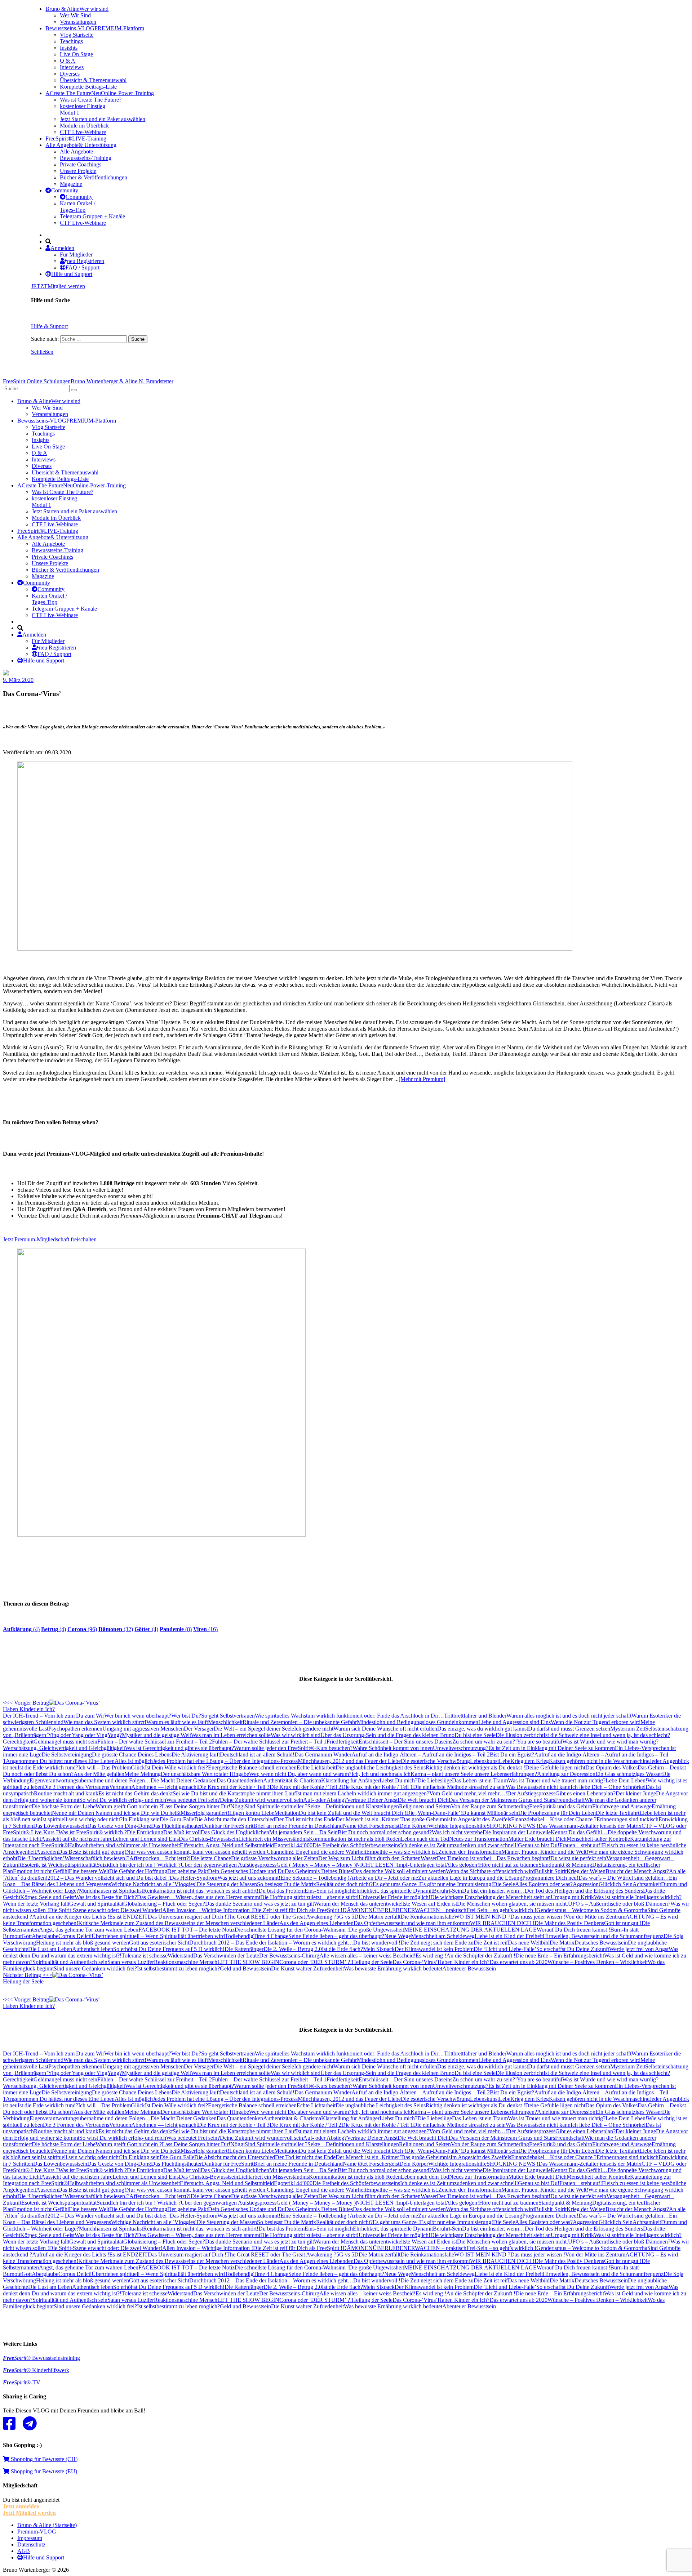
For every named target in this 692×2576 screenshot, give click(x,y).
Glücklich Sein (616, 1884)
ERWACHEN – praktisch (437, 1910)
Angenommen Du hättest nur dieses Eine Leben (60, 1761)
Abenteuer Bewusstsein (469, 1968)
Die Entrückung (145, 1832)
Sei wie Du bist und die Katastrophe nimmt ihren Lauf (234, 1793)
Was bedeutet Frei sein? (193, 1800)
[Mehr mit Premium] (422, 1079)
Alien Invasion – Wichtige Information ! (208, 1910)
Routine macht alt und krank (66, 1793)
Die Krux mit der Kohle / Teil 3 (234, 1787)
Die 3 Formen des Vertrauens (76, 1787)
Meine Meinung (143, 1774)
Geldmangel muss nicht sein (65, 1742)
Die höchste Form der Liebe (64, 1806)
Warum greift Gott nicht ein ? (129, 1806)
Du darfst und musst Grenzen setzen (569, 1729)
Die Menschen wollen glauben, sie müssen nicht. (513, 1904)
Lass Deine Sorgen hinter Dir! (196, 1806)
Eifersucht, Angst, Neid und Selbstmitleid (227, 1845)
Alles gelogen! (462, 1865)
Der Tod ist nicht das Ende (305, 1819)
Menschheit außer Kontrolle (598, 1839)
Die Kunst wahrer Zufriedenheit (307, 1968)
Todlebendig (239, 1936)
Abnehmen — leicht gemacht (165, 1787)
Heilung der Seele (372, 1962)
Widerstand (180, 1956)
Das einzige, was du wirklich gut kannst (483, 1729)
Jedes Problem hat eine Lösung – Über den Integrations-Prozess (225, 1761)
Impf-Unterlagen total (421, 1865)
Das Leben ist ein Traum (480, 1780)
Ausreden (47, 1852)
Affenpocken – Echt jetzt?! (160, 1858)
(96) (82, 1629)
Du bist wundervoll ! (377, 1943)
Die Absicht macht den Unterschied (235, 1819)
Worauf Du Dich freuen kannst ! (573, 1930)
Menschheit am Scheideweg (443, 1936)
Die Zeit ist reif (491, 1943)
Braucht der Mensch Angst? (637, 1871)
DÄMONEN (358, 1910)
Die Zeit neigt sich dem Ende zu (437, 1943)
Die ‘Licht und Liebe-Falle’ (505, 1949)
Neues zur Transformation (479, 1839)
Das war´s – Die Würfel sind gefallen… (624, 1878)
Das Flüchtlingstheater (176, 1826)
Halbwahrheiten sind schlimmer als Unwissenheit (124, 1845)
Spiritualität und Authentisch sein (70, 1962)
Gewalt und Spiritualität (96, 1904)
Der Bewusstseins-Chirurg (289, 1956)
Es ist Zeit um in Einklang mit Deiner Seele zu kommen (552, 1748)
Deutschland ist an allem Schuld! (257, 1754)
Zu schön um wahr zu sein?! (485, 1742)
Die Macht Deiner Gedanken (184, 1780)
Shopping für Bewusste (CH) (43, 2459)
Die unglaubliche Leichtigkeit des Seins (381, 1767)
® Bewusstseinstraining (41, 2358)
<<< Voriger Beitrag (29, 1706)
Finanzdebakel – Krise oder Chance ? (554, 1819)
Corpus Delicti (75, 1936)
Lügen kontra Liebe (252, 1813)
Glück (138, 1767)
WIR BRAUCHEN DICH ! (502, 1923)
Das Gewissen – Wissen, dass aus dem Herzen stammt (199, 1897)
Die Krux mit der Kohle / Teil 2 (305, 1787)
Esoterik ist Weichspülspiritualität (59, 1865)
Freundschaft (570, 1800)
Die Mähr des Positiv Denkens (569, 1923)
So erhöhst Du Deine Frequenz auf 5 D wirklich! (169, 1949)
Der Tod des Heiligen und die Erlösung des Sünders (584, 1891)
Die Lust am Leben (50, 1949)
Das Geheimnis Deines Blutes (319, 1871)
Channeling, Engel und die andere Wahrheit (316, 1852)
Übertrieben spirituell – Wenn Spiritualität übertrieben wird (158, 1936)
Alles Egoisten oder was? (544, 1884)
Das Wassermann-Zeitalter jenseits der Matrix (590, 1826)
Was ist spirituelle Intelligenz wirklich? (638, 1897)
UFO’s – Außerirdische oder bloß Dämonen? (619, 1904)
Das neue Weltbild (529, 1943)
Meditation (287, 1813)
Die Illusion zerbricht (520, 1735)
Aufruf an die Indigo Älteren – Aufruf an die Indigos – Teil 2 (421, 1754)
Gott (27, 1936)
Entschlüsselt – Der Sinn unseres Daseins (405, 1742)
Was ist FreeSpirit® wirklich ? (93, 1832)
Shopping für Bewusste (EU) (43, 2471)
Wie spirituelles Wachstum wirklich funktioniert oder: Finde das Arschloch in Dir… (349, 1716)
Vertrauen (120, 1787)
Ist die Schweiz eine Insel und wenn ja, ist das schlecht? (607, 1735)
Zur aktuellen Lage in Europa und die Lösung (470, 1878)
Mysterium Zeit (628, 1729)
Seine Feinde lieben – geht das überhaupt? (336, 1936)
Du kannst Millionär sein (490, 1813)
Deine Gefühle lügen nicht (555, 1767)
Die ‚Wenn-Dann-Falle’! (434, 1813)
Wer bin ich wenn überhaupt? (138, 1716)
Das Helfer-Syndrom (194, 1878)
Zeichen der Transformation (470, 1852)
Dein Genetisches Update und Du (246, 1871)
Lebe (505, 1761)
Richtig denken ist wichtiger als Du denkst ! (475, 1767)
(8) (176, 1629)
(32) (116, 1629)
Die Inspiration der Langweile (517, 1832)
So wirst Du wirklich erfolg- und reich (123, 1800)
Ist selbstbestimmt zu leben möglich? (178, 1968)
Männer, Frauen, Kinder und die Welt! (545, 1852)
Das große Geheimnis (426, 1819)
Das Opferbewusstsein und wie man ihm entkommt (412, 1923)
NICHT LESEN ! (376, 1865)
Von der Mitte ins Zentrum (595, 1917)
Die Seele (504, 1884)
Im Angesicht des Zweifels (481, 1819)
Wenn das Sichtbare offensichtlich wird (490, 1871)
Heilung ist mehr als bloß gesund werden (83, 1943)
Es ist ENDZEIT (128, 1917)
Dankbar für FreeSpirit (228, 1826)
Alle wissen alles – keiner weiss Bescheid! (367, 1956)
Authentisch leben (93, 1949)
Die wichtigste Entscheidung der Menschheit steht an (491, 1897)
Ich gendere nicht (314, 1729)
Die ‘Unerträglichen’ (41, 1858)
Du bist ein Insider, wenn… (493, 1891)
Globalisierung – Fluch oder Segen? (164, 1904)
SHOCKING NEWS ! (513, 1826)
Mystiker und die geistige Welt (156, 1735)
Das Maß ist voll (182, 1832)
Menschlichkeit (225, 1722)
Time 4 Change (271, 1936)
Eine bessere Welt (89, 1871)
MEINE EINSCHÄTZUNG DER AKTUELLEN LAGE (470, 1930)
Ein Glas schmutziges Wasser (629, 1774)
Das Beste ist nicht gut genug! (92, 1852)
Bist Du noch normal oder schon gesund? (385, 1832)
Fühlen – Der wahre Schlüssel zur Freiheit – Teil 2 (155, 1742)
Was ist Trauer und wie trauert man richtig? (557, 1780)
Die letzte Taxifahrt (618, 1813)
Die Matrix (562, 1943)
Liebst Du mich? (398, 1780)
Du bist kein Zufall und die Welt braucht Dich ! (352, 1813)
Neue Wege (398, 1936)
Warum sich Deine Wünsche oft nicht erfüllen (385, 1729)
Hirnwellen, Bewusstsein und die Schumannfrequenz (603, 1936)
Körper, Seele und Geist (47, 1897)
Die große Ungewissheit (376, 1930)
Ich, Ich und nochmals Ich (381, 1774)
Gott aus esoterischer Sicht (159, 1943)
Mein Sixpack (379, 1949)
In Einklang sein (141, 1819)
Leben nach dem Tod (425, 1839)
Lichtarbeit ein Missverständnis (274, 1839)
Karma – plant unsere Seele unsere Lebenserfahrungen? (474, 1774)
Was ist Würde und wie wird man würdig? (610, 1742)
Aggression (586, 1884)
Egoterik (284, 1845)
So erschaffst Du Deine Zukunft (573, 1949)
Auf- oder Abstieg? (325, 1800)
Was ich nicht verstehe (457, 1832)
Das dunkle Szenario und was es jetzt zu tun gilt (259, 1904)
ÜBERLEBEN (390, 1910)
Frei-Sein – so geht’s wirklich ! (501, 1910)
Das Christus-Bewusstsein (209, 1839)
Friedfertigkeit (343, 1742)
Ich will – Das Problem (105, 1767)
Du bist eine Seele (475, 1735)
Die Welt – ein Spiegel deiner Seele (254, 1729)
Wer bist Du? (186, 1716)
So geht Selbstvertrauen (228, 1716)
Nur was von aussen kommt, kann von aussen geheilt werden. (196, 1852)
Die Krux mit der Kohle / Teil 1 (377, 1787)
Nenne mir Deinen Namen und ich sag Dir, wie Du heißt (116, 1813)
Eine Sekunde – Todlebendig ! (315, 1878)
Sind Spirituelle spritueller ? (276, 1806)
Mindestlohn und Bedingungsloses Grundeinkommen (418, 1722)
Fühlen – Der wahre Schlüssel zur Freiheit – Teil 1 (269, 1742)
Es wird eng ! (431, 1956)
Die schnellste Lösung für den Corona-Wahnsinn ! (292, 1930)
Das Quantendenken (240, 1780)
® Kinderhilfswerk (36, 2370)
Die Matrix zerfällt (380, 1917)
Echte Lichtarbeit (316, 1767)
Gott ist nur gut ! (623, 1923)
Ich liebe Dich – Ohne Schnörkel (608, 1787)
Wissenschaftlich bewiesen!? (97, 1858)
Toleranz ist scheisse (145, 1956)
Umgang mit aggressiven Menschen (143, 1729)
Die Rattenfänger (244, 1949)
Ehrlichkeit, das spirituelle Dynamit (393, 1891)
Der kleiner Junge (636, 1793)
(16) (205, 1629)
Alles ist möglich (134, 1761)
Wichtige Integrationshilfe (457, 1826)
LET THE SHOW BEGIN (248, 1962)
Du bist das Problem (281, 1891)
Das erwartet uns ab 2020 (518, 1962)
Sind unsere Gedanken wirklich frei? (95, 1968)
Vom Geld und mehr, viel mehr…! (468, 1793)
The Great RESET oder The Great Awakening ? (281, 1917)
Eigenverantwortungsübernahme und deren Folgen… (90, 1780)
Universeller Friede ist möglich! (394, 1897)
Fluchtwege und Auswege (622, 1806)
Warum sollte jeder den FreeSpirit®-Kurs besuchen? (293, 1748)
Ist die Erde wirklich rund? (48, 1767)
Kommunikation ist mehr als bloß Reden (355, 1839)
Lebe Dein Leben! (626, 1780)
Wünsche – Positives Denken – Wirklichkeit (598, 1962)
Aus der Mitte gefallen (99, 1774)
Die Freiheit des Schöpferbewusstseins (356, 1845)
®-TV (22, 2382)
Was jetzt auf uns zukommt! (249, 1878)
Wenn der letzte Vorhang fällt (36, 1904)
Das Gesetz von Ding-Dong (119, 1826)
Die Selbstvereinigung (67, 1754)
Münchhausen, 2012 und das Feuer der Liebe (349, 1761)
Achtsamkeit (647, 1884)
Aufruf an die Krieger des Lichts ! (71, 1917)
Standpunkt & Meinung (565, 1865)
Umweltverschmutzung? (461, 1748)
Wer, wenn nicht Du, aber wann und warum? (300, 1774)
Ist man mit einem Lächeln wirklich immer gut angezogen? (363, 1793)
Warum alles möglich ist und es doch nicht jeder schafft (569, 1716)
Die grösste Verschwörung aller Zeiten (275, 1858)
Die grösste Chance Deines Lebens (132, 1754)
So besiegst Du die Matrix (287, 1884)
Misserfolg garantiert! (205, 1813)
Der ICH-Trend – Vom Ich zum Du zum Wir (54, 1716)
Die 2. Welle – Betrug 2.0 (293, 1949)
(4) (21, 1629)
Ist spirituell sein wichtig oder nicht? (82, 1819)
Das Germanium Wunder (323, 1754)
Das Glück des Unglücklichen (235, 1832)
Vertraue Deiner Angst (372, 1800)
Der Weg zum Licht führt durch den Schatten (369, 1858)
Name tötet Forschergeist (371, 1826)
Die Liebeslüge (435, 1780)
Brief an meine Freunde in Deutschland (298, 1826)
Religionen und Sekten (425, 1806)
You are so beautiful (540, 1742)
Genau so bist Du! (539, 1845)
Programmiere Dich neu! (550, 1878)
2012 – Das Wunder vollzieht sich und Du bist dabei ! (109, 1878)
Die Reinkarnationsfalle (427, 1917)
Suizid (104, 1865)
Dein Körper (414, 1826)
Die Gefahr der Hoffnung (138, 1871)
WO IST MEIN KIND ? (482, 1917)
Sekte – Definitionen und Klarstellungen (353, 1806)
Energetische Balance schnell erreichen (252, 1767)
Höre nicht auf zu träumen (509, 1865)
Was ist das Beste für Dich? (106, 1897)
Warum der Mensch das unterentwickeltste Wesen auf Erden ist (385, 1904)
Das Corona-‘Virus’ (415, 1962)
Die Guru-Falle (177, 1819)
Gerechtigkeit (18, 1742)
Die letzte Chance (211, 1858)
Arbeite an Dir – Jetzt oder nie (384, 1878)
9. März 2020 (18, 680)
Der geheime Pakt (188, 1871)
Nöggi (238, 1806)
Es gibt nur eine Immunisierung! (456, 1884)
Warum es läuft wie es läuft (177, 1722)
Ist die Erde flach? (342, 1949)
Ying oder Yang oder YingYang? (85, 1735)
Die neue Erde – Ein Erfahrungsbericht (560, 1956)
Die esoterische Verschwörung (435, 1761)
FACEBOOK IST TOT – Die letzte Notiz (187, 1930)
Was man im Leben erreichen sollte (231, 1735)
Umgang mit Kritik (572, 1897)
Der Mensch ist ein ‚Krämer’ (368, 1819)
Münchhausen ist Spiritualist (111, 1891)
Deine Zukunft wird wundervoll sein (261, 1800)
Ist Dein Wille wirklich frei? (176, 1767)
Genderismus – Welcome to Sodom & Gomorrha (592, 1910)
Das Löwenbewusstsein (60, 1826)
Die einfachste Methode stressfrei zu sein (459, 1787)
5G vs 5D (347, 1917)
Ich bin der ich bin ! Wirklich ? (146, 1865)
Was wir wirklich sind (296, 1735)
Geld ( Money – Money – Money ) (316, 1865)
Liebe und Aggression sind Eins (514, 1722)
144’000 (303, 1845)
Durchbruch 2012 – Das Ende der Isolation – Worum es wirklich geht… (271, 1943)
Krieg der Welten (586, 1871)
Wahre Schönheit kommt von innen (393, 1748)
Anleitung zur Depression (566, 1774)
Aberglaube (45, 1936)
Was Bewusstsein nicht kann (538, 1787)
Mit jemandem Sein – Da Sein (303, 1832)
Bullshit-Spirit (551, 1871)
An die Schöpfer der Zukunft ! (481, 1956)
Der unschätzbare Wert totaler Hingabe (205, 1774)
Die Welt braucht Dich (423, 1800)
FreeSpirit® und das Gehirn (561, 1806)
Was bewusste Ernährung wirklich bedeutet (393, 1968)
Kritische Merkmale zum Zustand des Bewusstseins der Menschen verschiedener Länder (179, 1923)
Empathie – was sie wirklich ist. (402, 1852)
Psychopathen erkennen (75, 1729)
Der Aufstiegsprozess (531, 1793)
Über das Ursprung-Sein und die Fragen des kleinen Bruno (387, 1735)
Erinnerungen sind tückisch (627, 1819)
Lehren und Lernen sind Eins (146, 1839)
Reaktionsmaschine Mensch (186, 1962)
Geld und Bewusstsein (245, 1968)
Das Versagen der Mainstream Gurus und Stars (502, 1800)
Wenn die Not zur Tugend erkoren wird (596, 1722)
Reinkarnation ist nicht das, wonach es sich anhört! (201, 1891)
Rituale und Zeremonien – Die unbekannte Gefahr (300, 1722)
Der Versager (199, 1729)
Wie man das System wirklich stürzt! (105, 1722)
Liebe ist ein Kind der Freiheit (509, 1936)
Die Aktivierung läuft (196, 1754)
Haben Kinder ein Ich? (463, 1962)
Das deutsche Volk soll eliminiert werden (399, 1871)
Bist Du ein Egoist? (512, 1754)
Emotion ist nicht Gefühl (41, 1871)
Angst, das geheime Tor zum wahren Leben (89, 1930)
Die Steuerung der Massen (227, 1884)
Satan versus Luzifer (131, 1962)
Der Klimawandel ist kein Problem (434, 1949)
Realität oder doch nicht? (344, 1884)
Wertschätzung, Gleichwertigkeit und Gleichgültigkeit (64, 1748)
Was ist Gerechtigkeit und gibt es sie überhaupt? (179, 1748)
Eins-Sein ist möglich (329, 1891)
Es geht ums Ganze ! (396, 1884)
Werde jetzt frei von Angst (639, 1949)
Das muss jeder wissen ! (538, 1917)
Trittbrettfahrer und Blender (475, 1716)
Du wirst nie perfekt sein (578, 1858)
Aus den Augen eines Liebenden (316, 1923)
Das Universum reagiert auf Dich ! (187, 1917)
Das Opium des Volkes (611, 1767)
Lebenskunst (484, 1761)
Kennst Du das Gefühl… (579, 1832)
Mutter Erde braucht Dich (537, 1839)
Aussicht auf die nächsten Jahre (77, 1839)
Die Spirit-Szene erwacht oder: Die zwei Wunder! (106, 1910)
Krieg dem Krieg (530, 1761)
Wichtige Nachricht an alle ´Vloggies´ (154, 1884)
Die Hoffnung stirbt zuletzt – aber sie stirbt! (309, 1897)
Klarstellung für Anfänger (350, 1780)
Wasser (429, 1858)
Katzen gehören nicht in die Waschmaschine (599, 1761)
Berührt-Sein (447, 1891)
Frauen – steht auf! (581, 1845)
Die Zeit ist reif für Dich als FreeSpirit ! (298, 1910)
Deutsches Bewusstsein (601, 1943)
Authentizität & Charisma (292, 1780)
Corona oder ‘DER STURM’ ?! (316, 1962)
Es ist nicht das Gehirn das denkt (136, 1793)
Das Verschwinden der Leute (226, 1956)
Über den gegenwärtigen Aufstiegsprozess (229, 1865)
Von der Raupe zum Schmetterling (490, 1806)
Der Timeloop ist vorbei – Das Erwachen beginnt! (494, 1858)
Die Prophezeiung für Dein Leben (557, 1813)
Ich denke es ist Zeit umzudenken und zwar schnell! (459, 1845)
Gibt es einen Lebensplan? (585, 1793)
